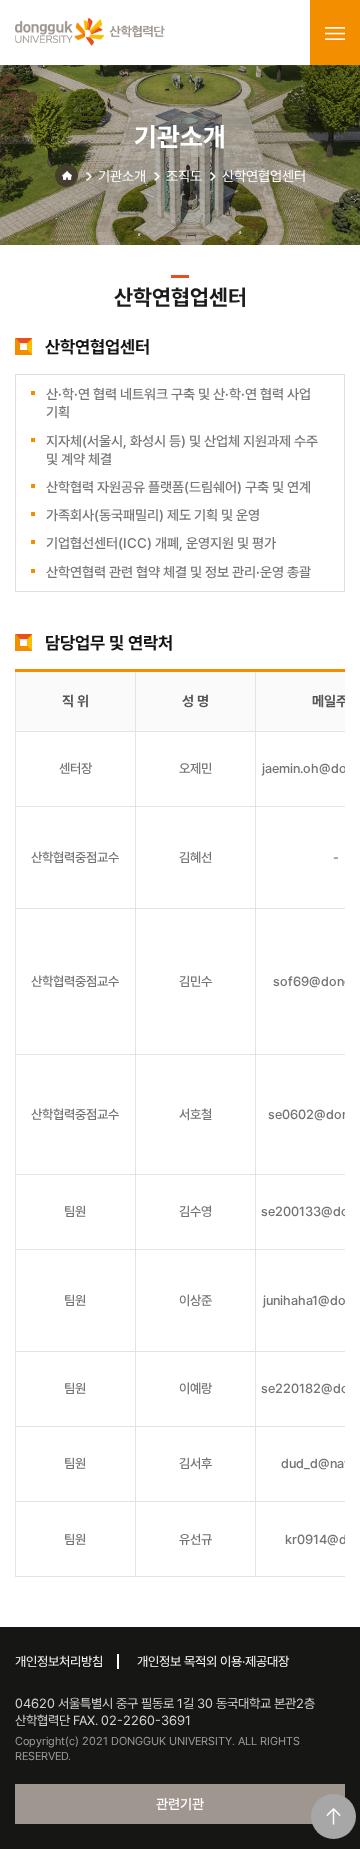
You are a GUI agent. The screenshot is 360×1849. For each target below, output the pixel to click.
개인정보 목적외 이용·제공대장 (213, 1661)
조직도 (184, 176)
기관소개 (122, 176)
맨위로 (333, 1816)
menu (335, 33)
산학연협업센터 (264, 176)
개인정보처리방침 (59, 1661)
